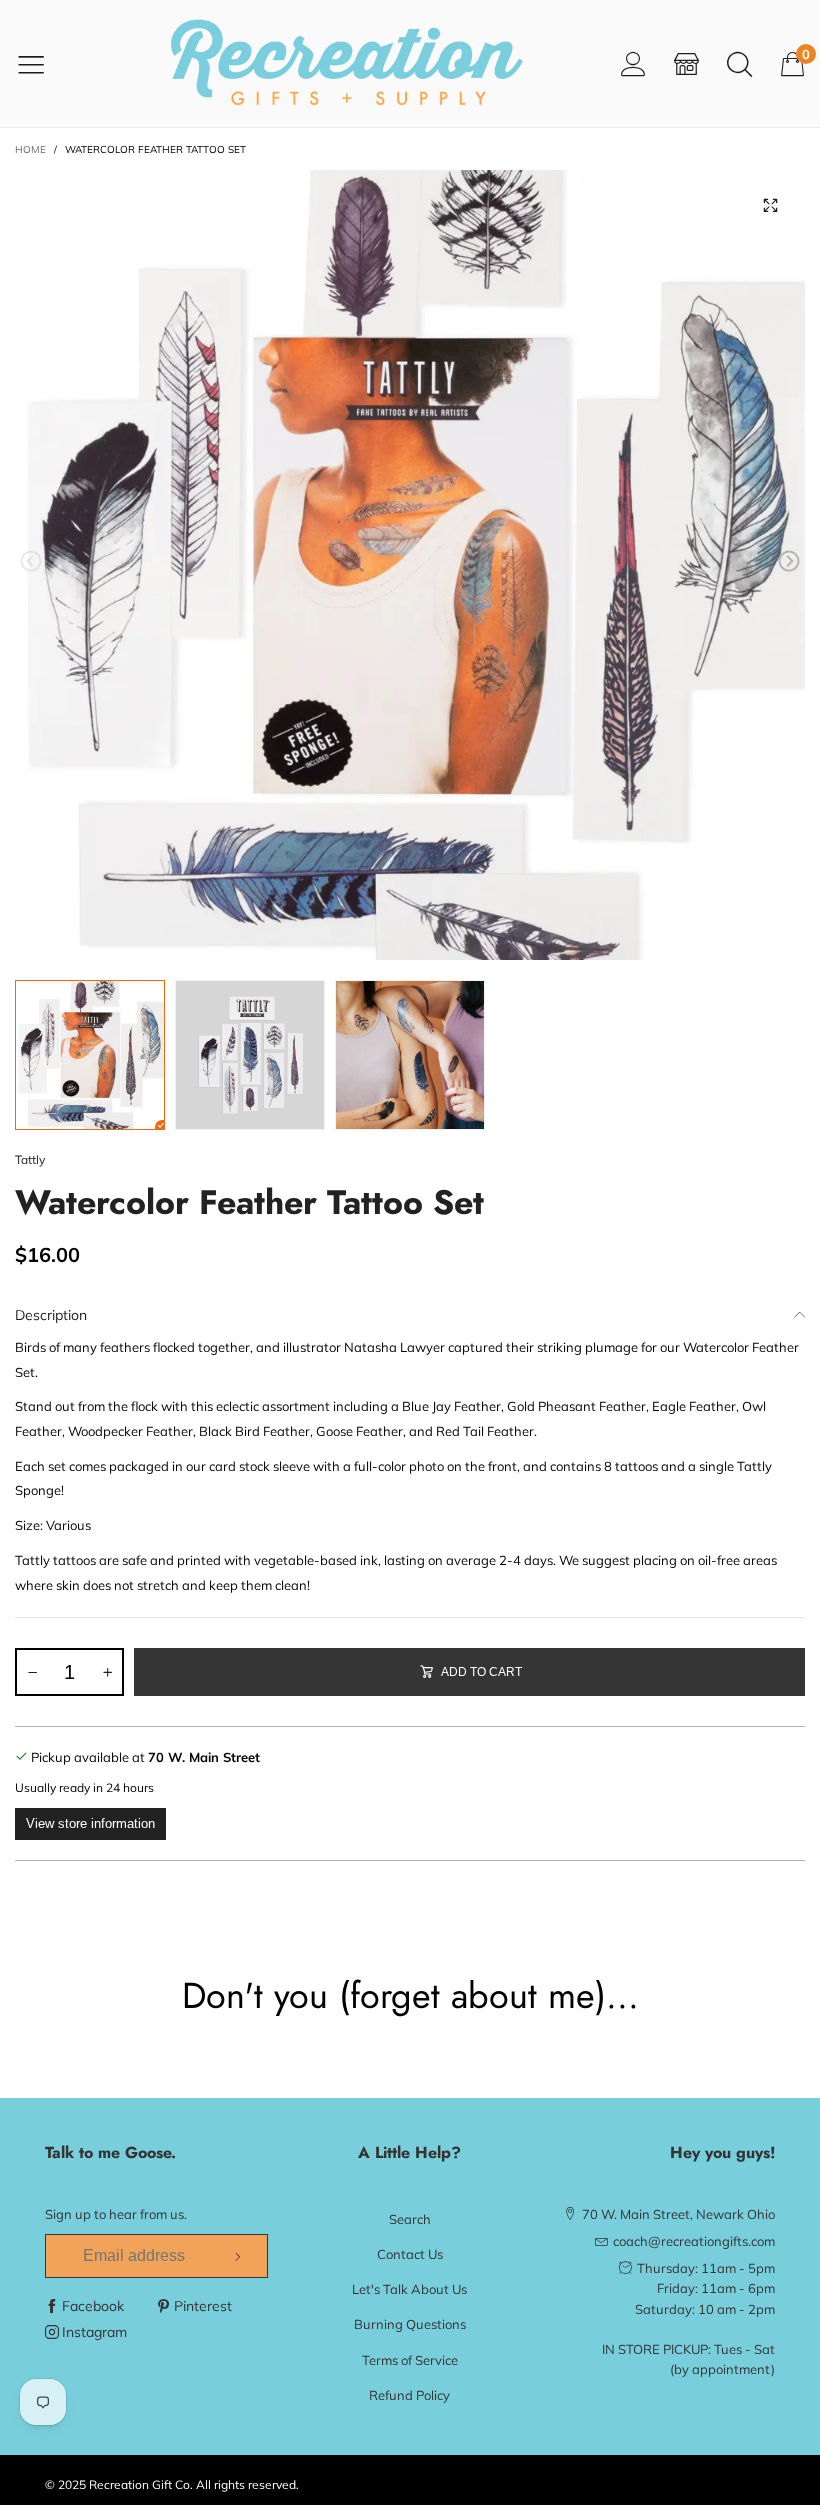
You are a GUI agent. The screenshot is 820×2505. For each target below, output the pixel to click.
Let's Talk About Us (409, 2289)
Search (410, 2219)
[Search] (739, 63)
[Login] (633, 63)
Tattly (30, 1159)
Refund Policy (409, 2395)
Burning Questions (410, 2324)
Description (51, 1315)
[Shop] (686, 63)
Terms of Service (410, 2360)
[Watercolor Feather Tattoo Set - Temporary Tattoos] (410, 565)
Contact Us (410, 2254)
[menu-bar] (43, 64)
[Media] (770, 205)
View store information (90, 1823)
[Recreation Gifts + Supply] (346, 63)
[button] (31, 561)
